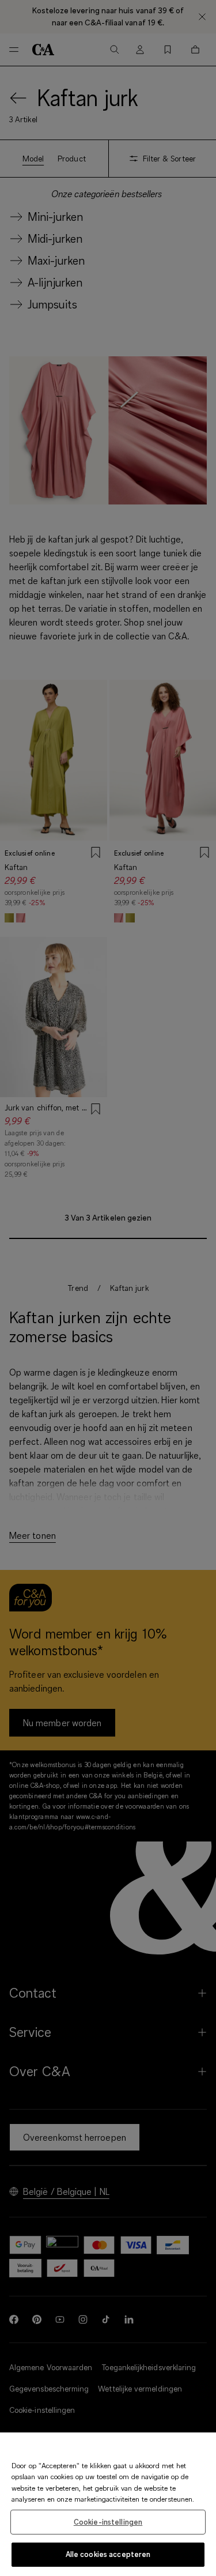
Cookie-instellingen (108, 2522)
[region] (108, 2504)
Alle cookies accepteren (108, 2554)
